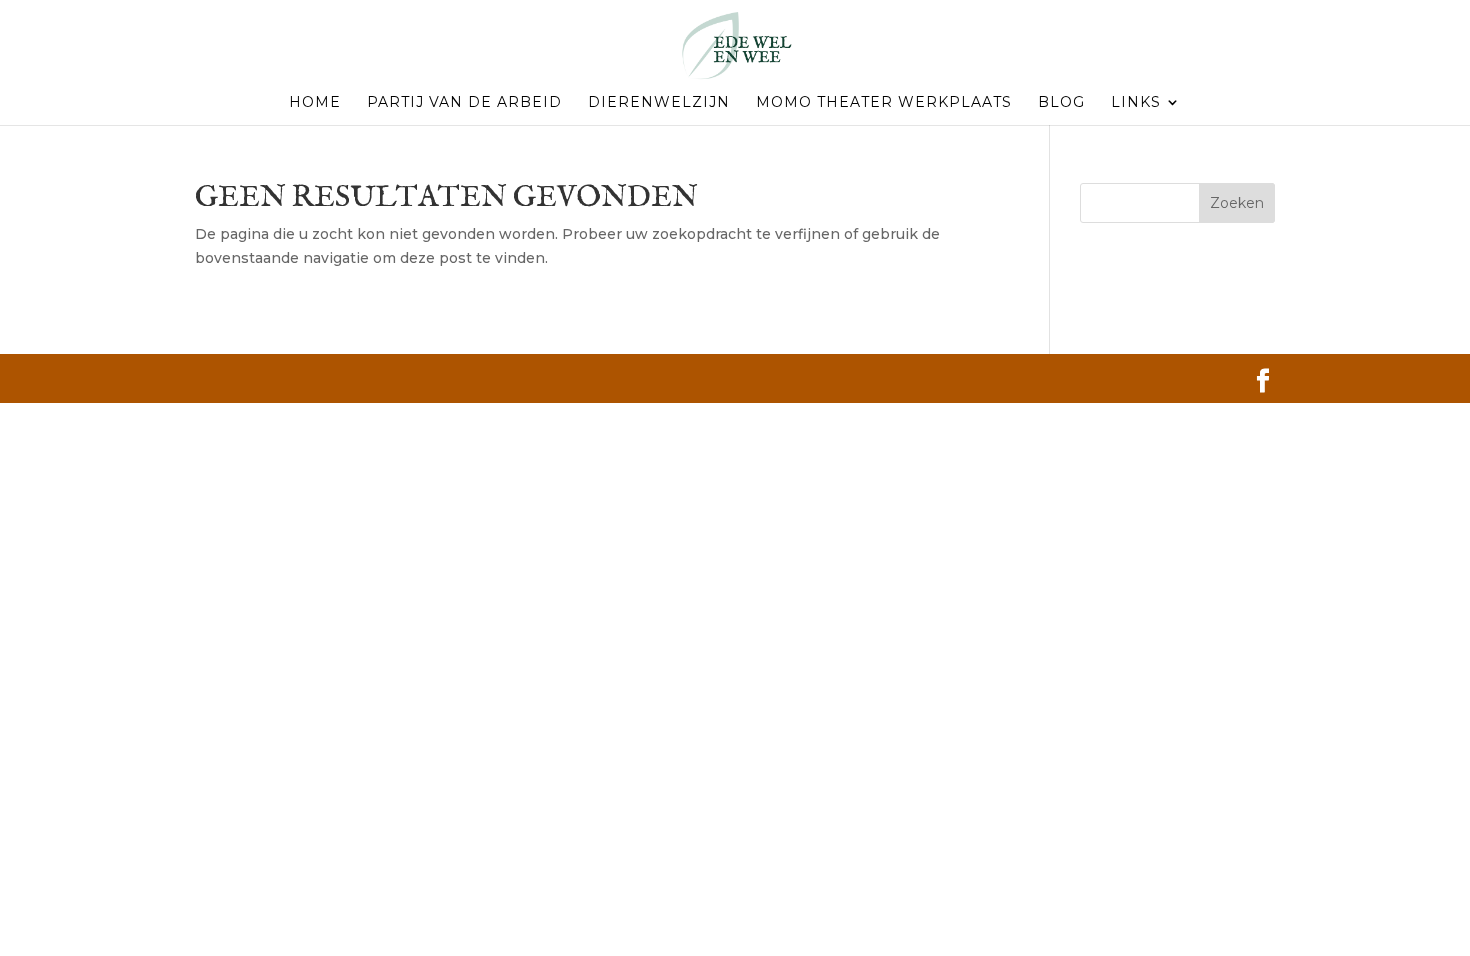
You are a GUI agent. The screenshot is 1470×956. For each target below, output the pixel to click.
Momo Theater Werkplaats (884, 103)
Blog (1061, 103)
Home (315, 103)
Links (1136, 103)
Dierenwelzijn (659, 103)
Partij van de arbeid (464, 103)
